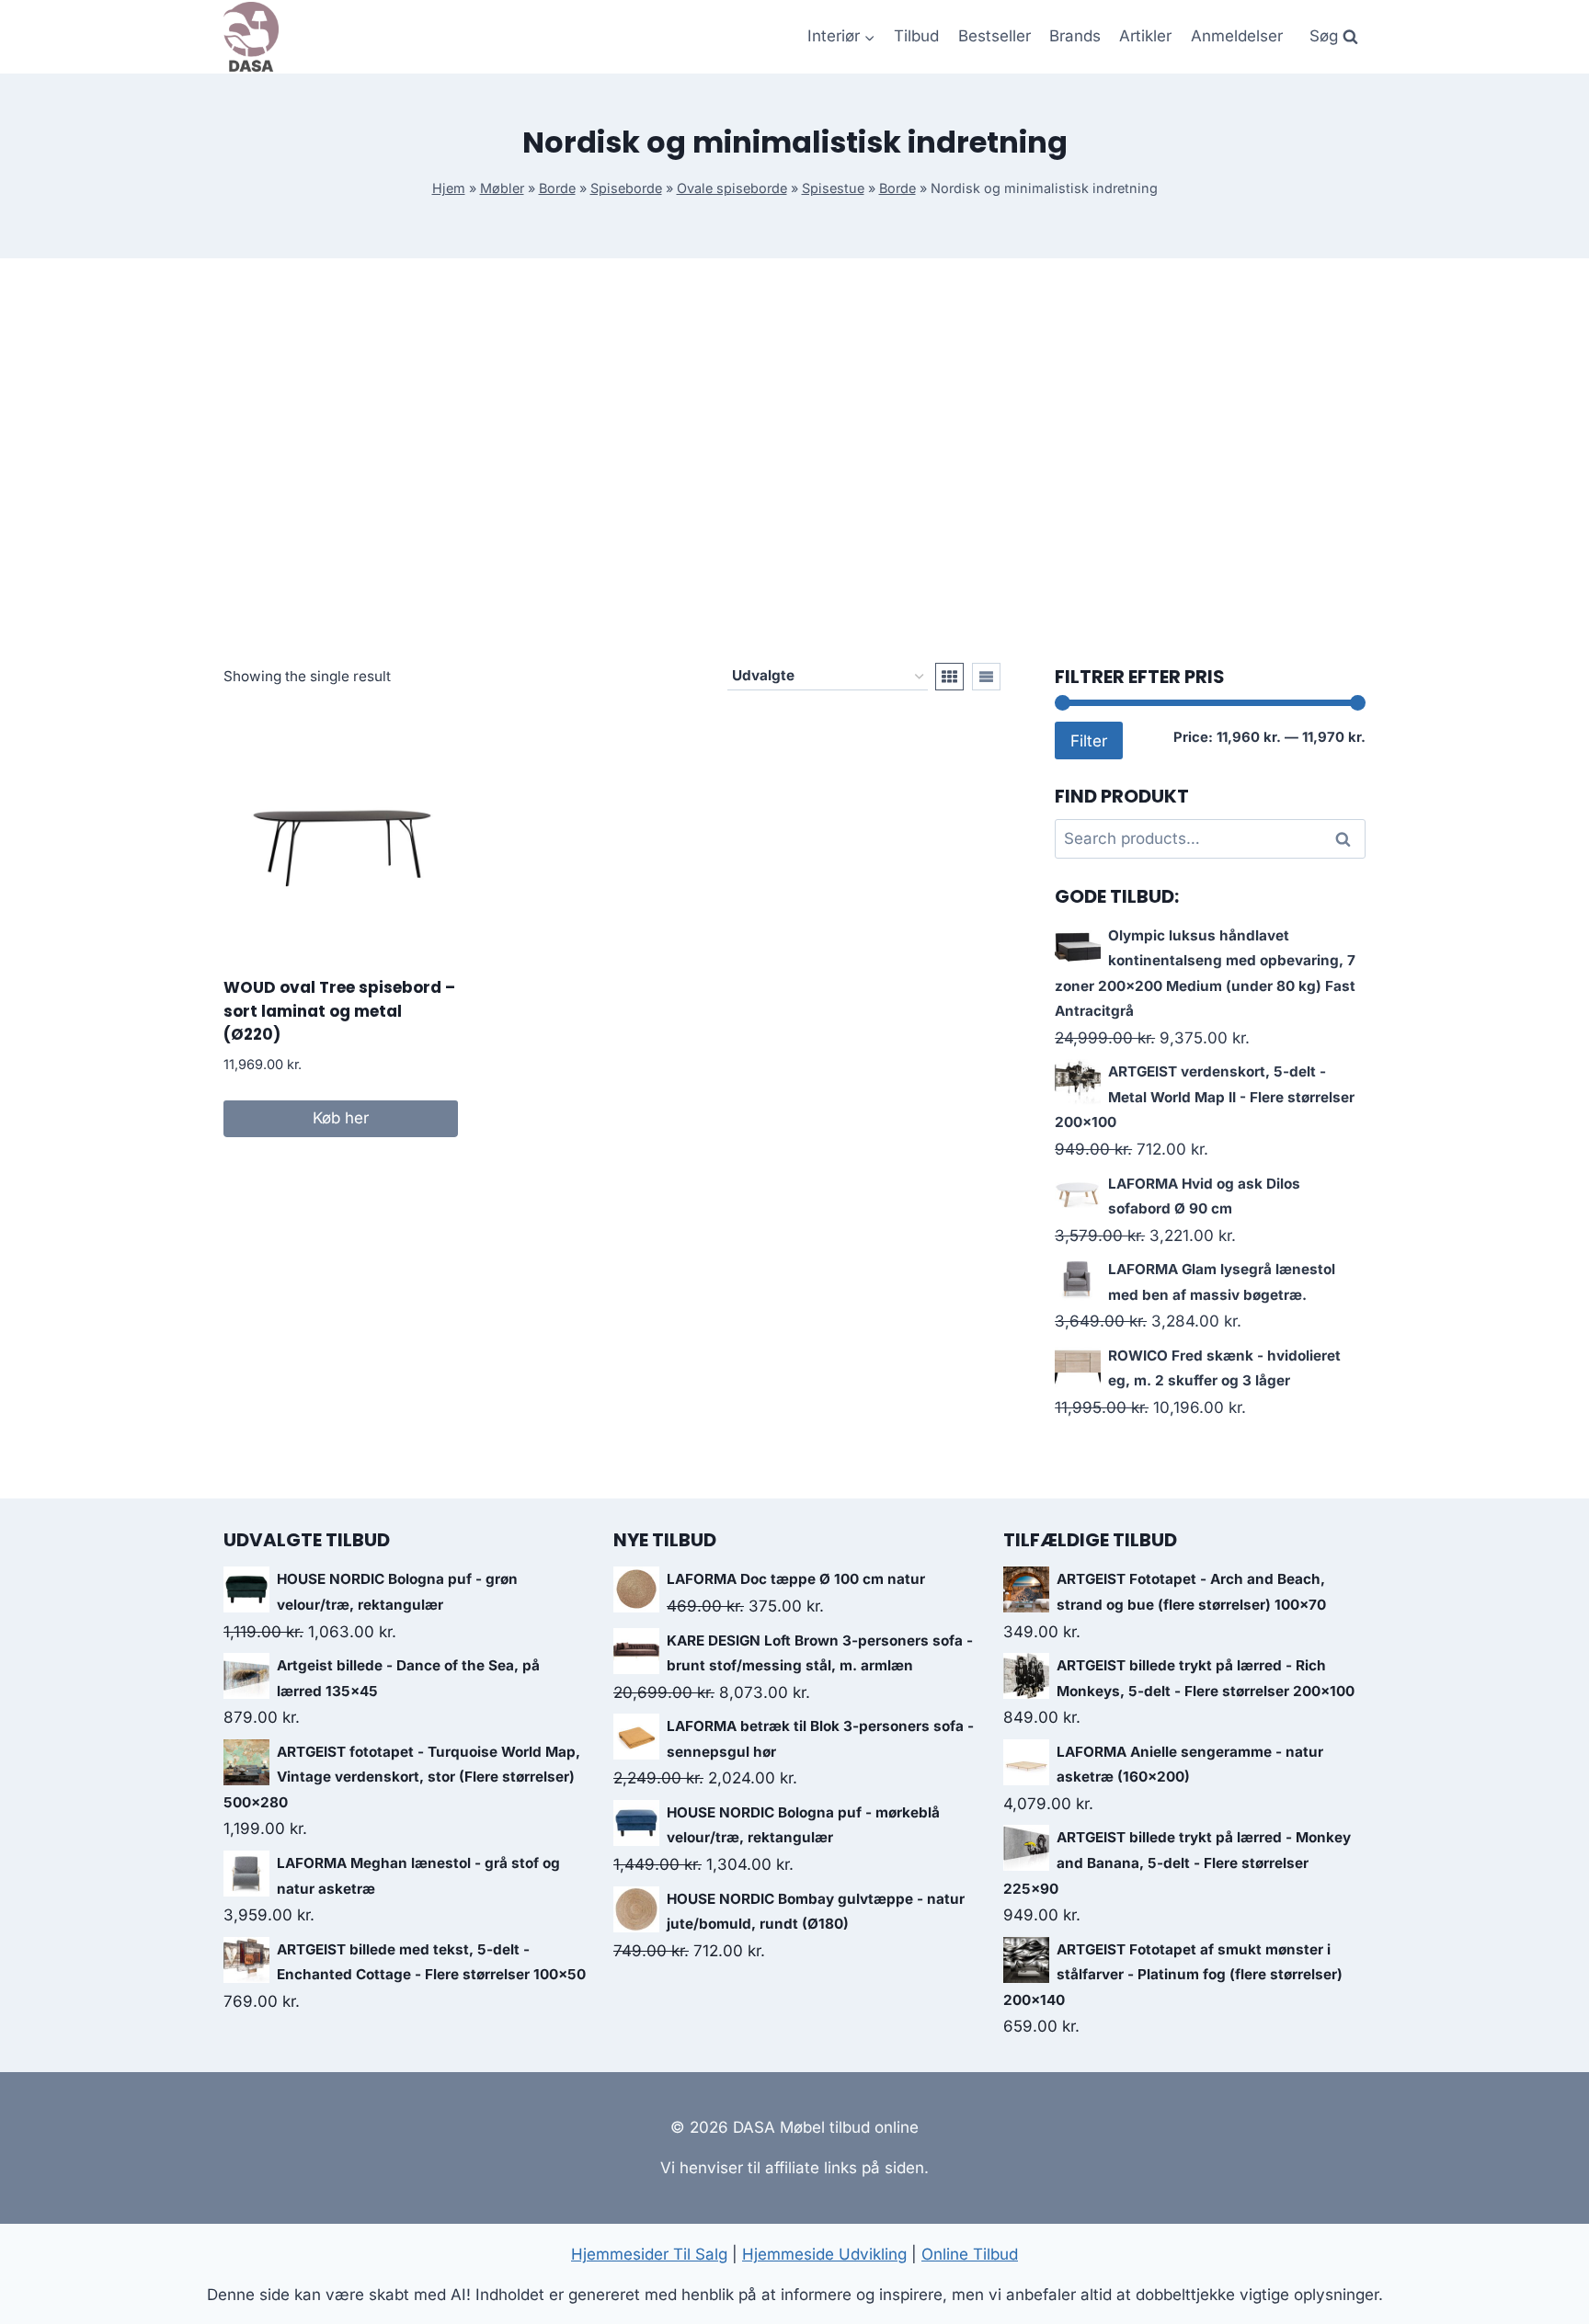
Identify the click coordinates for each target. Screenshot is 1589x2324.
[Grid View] (949, 677)
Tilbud (916, 36)
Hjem (449, 188)
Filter (1089, 740)
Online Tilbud (970, 2254)
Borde (557, 188)
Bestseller (995, 36)
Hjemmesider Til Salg (649, 2254)
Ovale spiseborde (732, 188)
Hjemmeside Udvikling (824, 2254)
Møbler (502, 188)
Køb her (341, 1118)
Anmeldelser (1237, 36)
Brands (1075, 36)
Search (1348, 839)
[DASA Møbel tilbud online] (251, 37)
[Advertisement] (794, 461)
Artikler (1145, 36)
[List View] (986, 677)
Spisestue (833, 188)
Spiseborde (626, 188)
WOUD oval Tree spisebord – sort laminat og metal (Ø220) (339, 1011)
